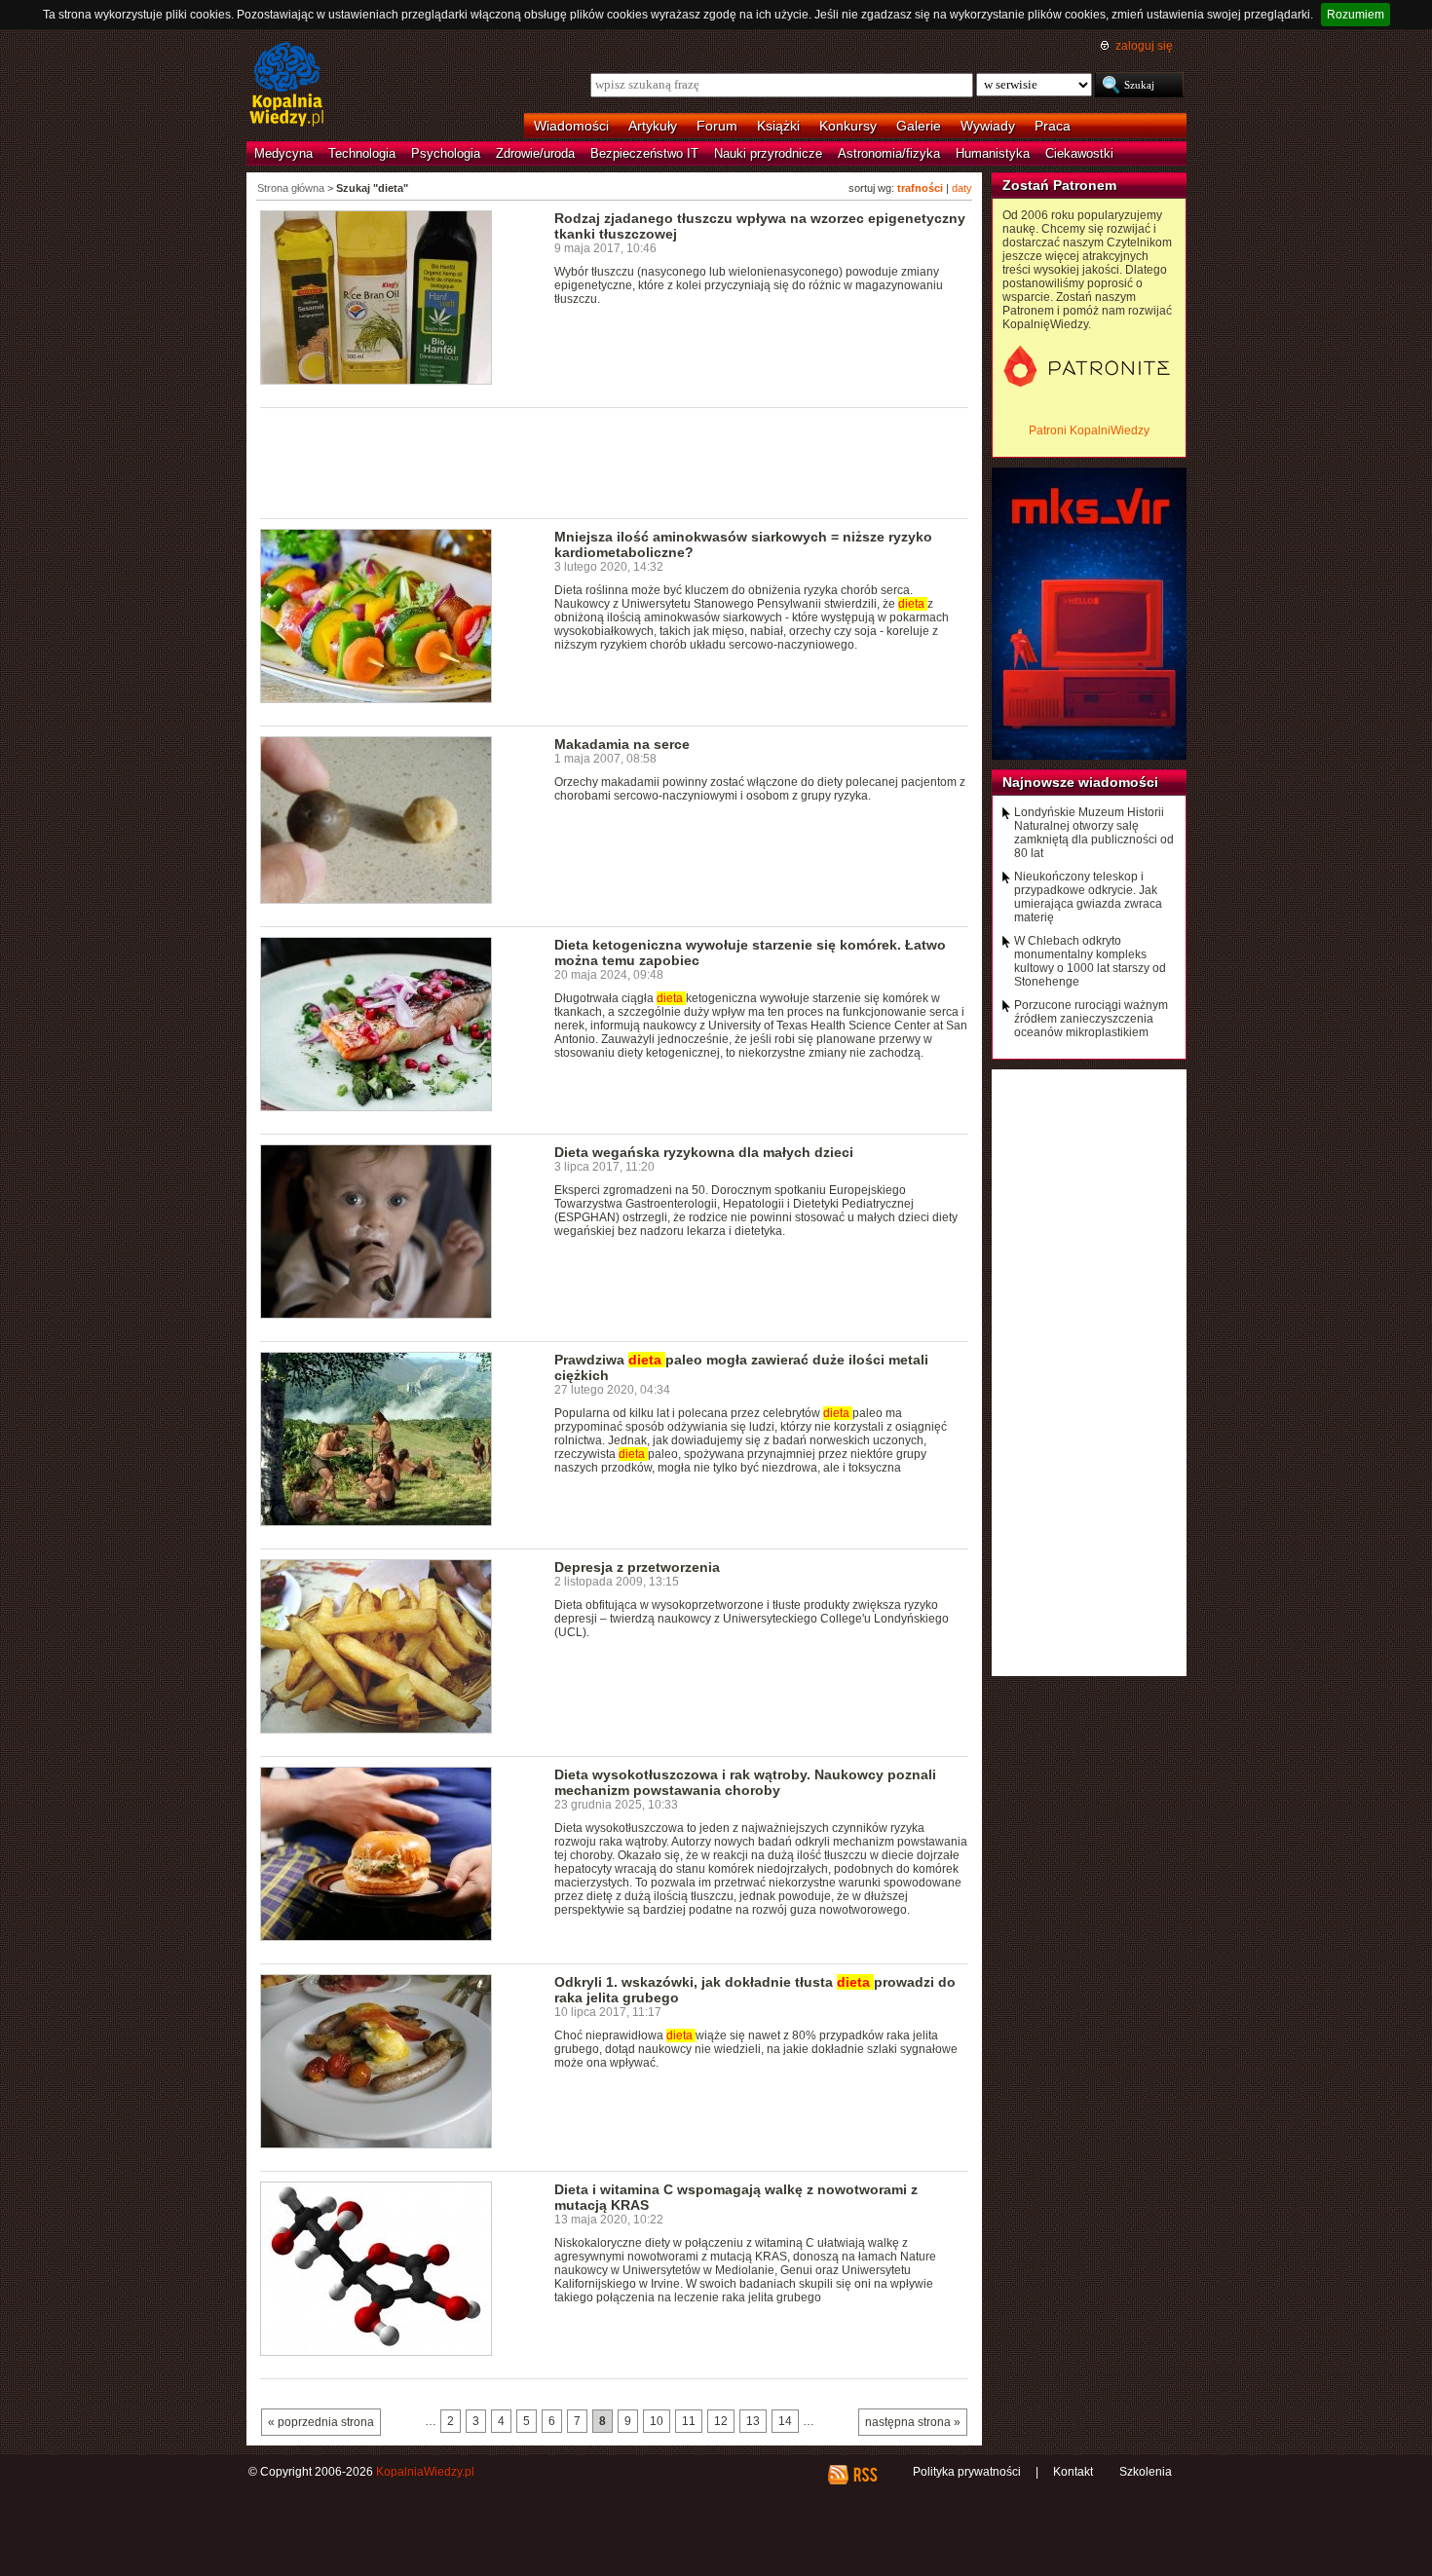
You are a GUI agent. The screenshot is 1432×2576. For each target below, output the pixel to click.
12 (721, 2421)
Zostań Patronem (1059, 185)
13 (753, 2421)
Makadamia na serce (622, 744)
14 (785, 2421)
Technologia (362, 153)
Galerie (919, 126)
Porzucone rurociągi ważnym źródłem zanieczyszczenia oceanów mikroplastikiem (1091, 1019)
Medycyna (283, 153)
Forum (717, 126)
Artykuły (653, 126)
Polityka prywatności (967, 2472)
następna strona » (913, 2422)
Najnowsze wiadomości (1080, 782)
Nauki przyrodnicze (768, 153)
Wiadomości (571, 126)
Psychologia (446, 153)
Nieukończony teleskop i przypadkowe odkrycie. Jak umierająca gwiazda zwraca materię (1088, 897)
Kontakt (1073, 2472)
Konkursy (848, 126)
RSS (865, 2475)
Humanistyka (993, 153)
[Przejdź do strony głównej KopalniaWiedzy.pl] (287, 86)
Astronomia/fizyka (889, 153)
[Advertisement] (615, 462)
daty (962, 188)
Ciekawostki (1079, 153)
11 (689, 2421)
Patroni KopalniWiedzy (1089, 430)
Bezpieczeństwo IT (644, 153)
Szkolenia (1146, 2472)
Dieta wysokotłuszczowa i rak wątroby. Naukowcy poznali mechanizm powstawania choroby (745, 1782)
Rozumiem (1356, 15)
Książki (778, 126)
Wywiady (988, 126)
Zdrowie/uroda (535, 153)
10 (657, 2421)
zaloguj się (1144, 46)
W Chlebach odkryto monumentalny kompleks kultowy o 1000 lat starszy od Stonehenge (1090, 961)
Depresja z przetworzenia (637, 1567)
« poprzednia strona (321, 2422)
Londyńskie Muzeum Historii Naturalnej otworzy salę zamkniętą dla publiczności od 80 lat (1094, 833)
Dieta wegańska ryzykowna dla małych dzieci (704, 1152)
